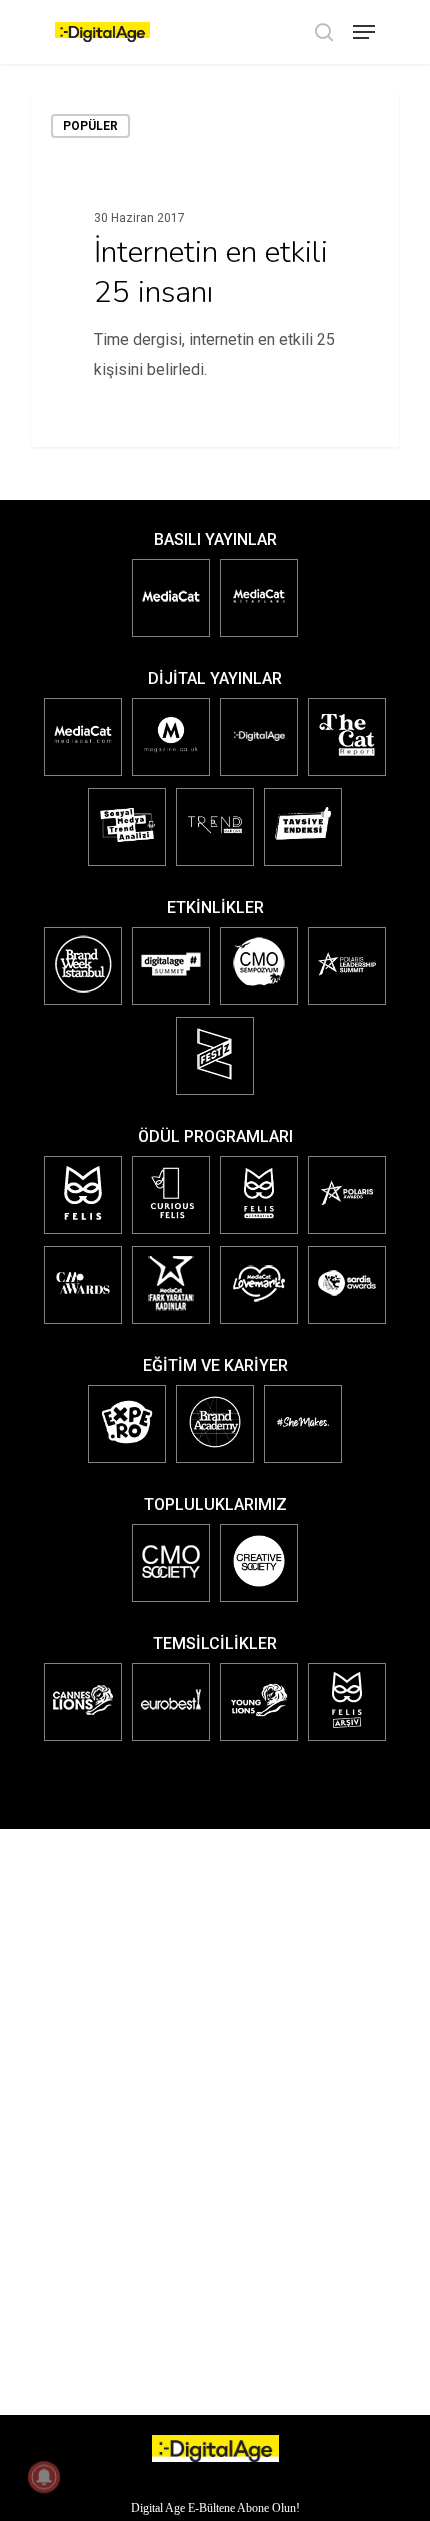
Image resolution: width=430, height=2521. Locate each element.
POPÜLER (90, 126)
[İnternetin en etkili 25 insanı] (215, 270)
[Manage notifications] (44, 2477)
